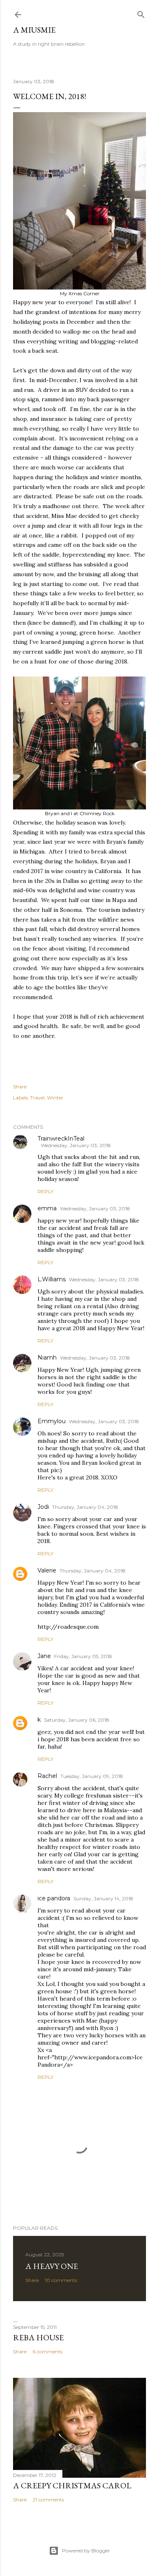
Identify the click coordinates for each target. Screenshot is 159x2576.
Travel (37, 1098)
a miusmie (34, 30)
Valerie (47, 1570)
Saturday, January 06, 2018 (77, 1720)
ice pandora (54, 1898)
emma (47, 1208)
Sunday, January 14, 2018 (103, 1898)
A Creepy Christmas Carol (72, 2485)
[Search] (141, 13)
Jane (44, 1656)
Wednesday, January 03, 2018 (76, 1145)
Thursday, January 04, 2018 (85, 1507)
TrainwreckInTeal (61, 1139)
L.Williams (52, 1279)
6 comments (47, 2352)
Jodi (43, 1507)
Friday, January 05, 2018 (83, 1656)
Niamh (47, 1358)
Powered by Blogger (86, 2551)
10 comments (61, 2280)
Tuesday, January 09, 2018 (92, 1776)
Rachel (47, 1776)
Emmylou (52, 1421)
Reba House (38, 2337)
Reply (45, 1191)
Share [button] (20, 1087)
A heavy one (52, 2266)
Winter (55, 1098)
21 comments (48, 2500)
